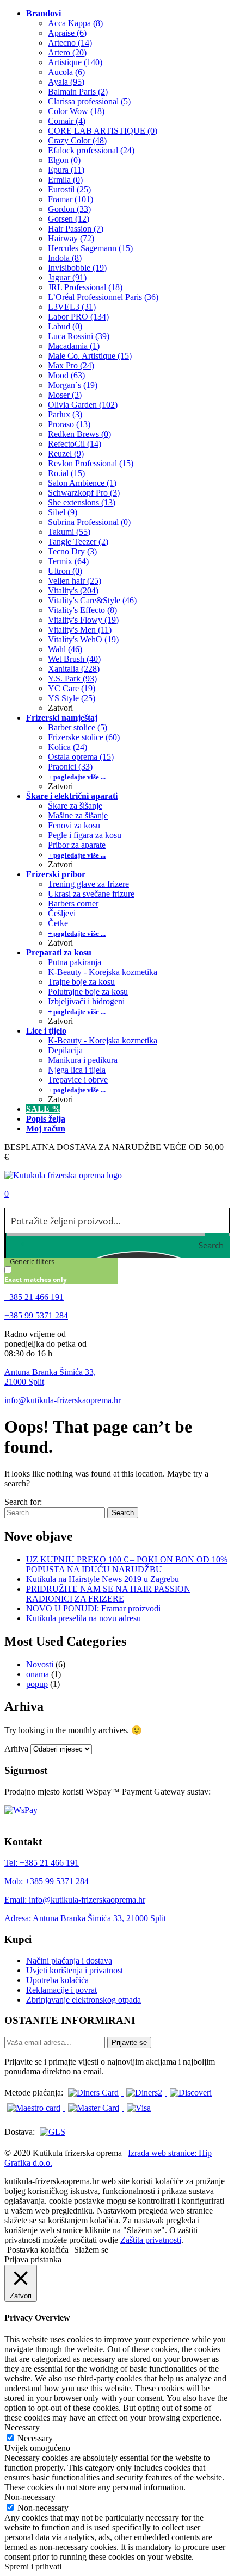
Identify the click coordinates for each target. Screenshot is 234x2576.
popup (37, 1684)
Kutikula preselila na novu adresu (84, 1618)
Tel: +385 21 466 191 (42, 1863)
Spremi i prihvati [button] (33, 2566)
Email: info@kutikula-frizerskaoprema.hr (75, 1900)
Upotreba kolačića (57, 1980)
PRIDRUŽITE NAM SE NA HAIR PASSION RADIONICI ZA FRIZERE (108, 1594)
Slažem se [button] (91, 2250)
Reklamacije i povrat (61, 1990)
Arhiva (16, 1749)
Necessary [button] (22, 2427)
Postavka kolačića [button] (38, 2250)
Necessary (35, 2438)
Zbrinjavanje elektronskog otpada (84, 2000)
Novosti (40, 1664)
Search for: (23, 1502)
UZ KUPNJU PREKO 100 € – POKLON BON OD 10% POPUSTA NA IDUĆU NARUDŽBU (127, 1564)
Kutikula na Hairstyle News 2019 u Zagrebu (103, 1579)
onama (38, 1674)
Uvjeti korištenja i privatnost (75, 1970)
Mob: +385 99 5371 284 (47, 1881)
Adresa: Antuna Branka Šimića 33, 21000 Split (85, 1918)
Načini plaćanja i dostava (69, 1961)
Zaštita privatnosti (151, 2240)
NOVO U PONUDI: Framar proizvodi (93, 1608)
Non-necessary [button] (30, 2497)
